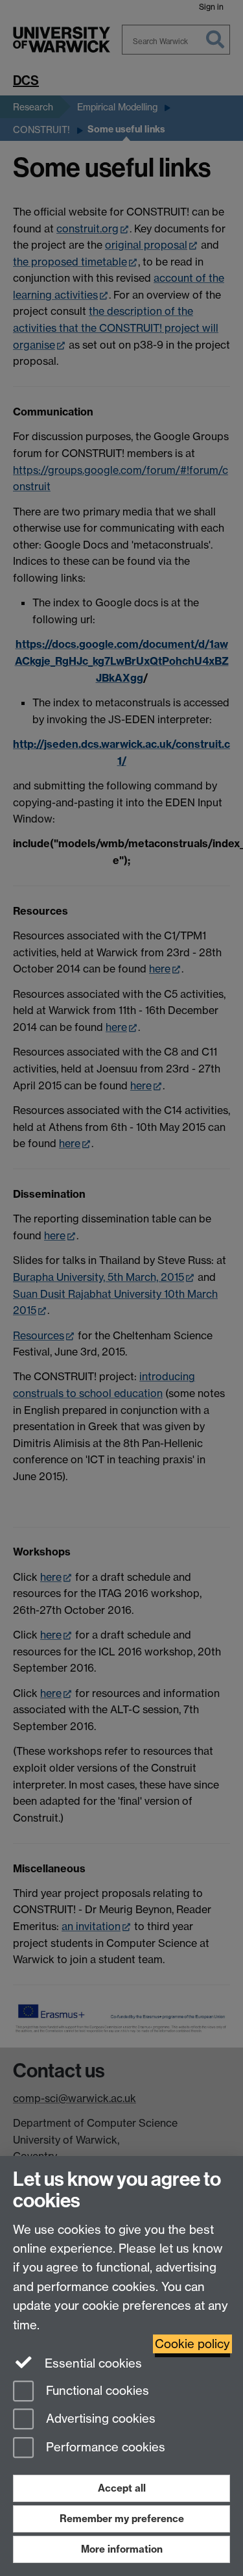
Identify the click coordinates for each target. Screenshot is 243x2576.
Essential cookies (92, 2363)
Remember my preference (122, 2519)
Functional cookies (96, 2391)
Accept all (122, 2488)
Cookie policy (192, 2344)
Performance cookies (104, 2448)
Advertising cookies (99, 2419)
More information (122, 2549)
